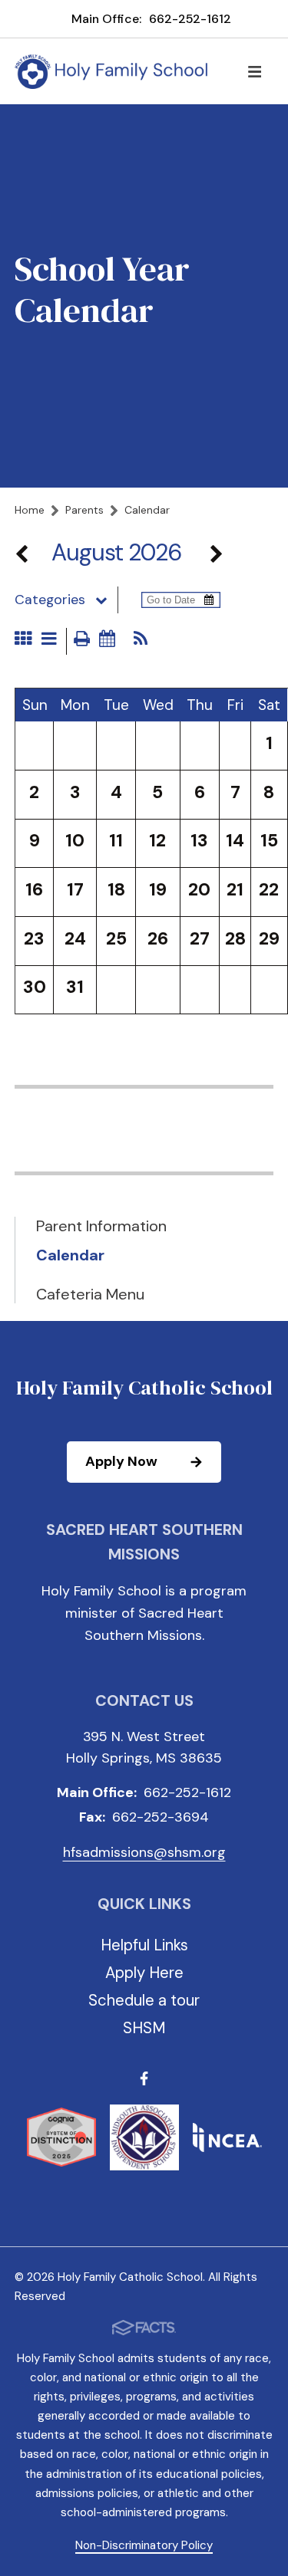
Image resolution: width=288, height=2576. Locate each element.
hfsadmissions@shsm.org (144, 1852)
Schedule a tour (144, 2000)
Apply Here (144, 1973)
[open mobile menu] (254, 71)
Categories (50, 600)
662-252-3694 (161, 1817)
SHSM (144, 2028)
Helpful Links (144, 1945)
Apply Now (121, 1461)
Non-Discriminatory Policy (144, 2545)
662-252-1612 (190, 19)
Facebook (144, 2081)
